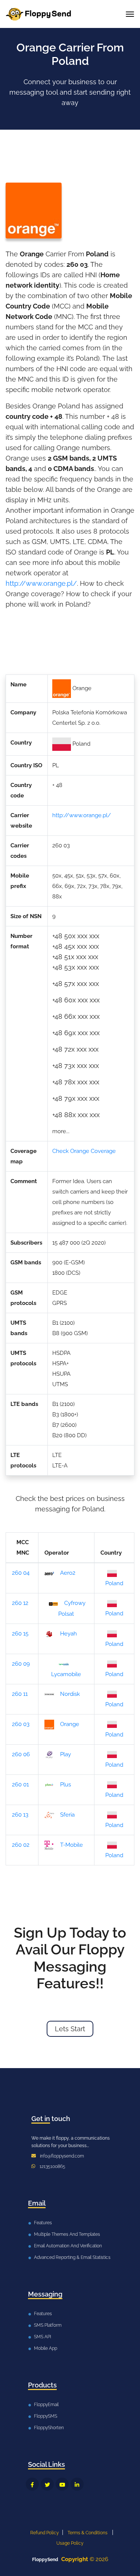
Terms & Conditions (88, 2533)
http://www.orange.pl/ (41, 583)
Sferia (67, 1815)
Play (66, 1754)
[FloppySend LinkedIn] (77, 2484)
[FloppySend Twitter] (47, 2484)
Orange (70, 1724)
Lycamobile (66, 1674)
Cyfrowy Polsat (72, 1608)
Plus (66, 1785)
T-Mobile (71, 1845)
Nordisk (70, 1694)
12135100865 (52, 2166)
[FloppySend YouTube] (62, 2484)
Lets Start (70, 2029)
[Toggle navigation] (130, 14)
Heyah (69, 1634)
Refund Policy (45, 2533)
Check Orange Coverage (84, 1151)
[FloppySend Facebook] (32, 2484)
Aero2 (68, 1573)
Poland (114, 1583)
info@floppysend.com (62, 2156)
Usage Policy (70, 2543)
